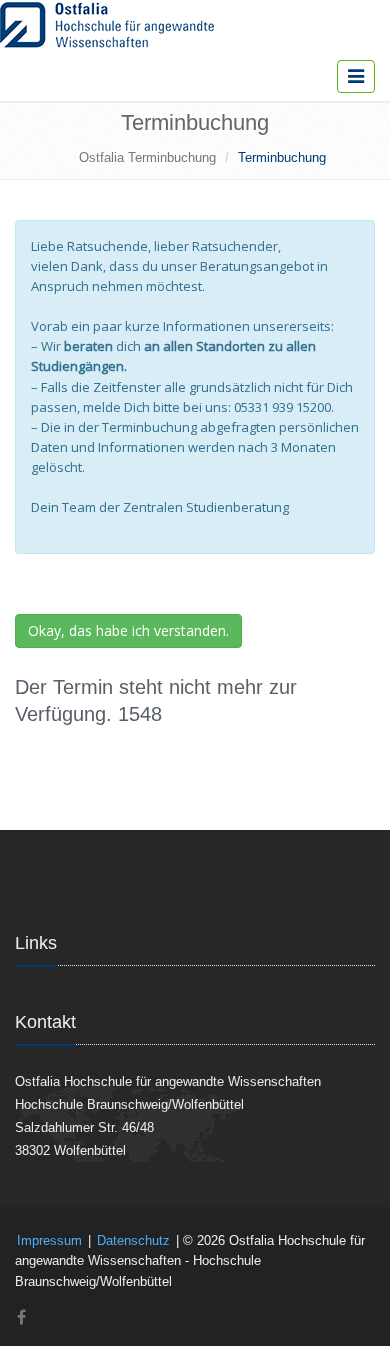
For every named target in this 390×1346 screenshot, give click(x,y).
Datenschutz (133, 1240)
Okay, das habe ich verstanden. (128, 630)
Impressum (49, 1240)
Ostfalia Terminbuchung (147, 157)
